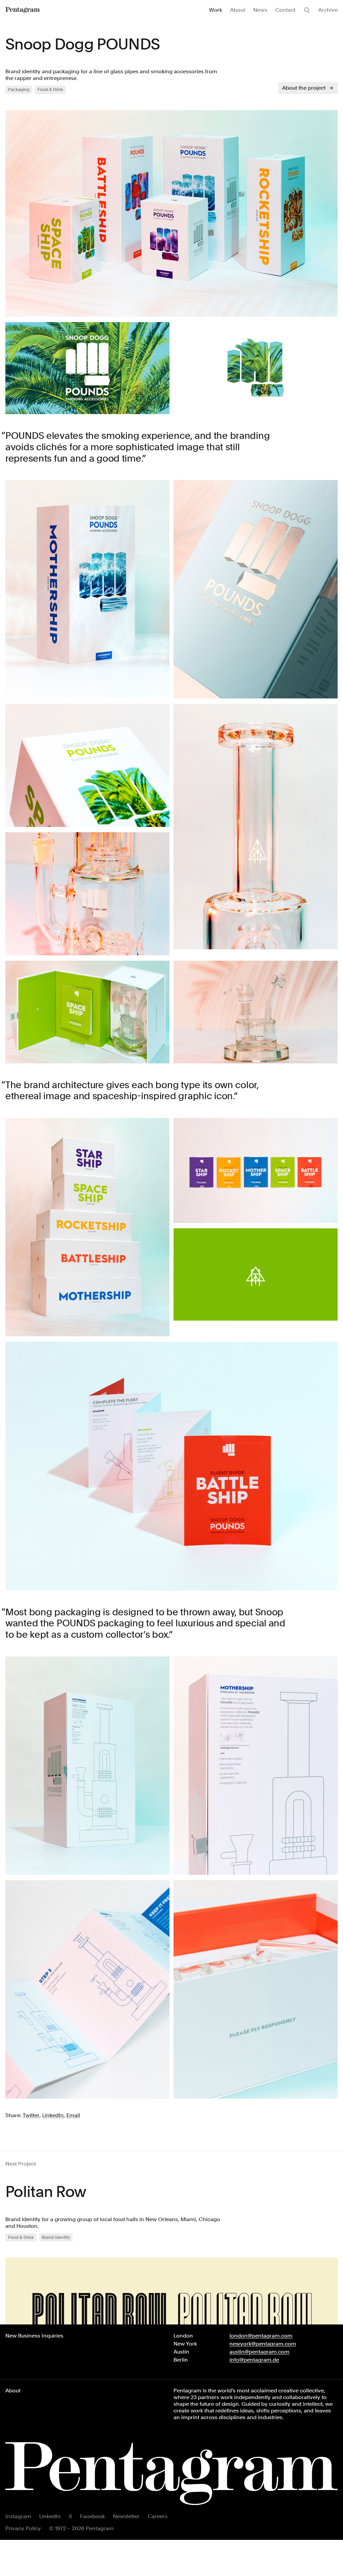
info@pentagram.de (254, 2360)
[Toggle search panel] (307, 10)
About (238, 10)
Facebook (92, 2516)
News (260, 10)
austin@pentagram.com (259, 2352)
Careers (158, 2516)
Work (216, 10)
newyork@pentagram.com (263, 2344)
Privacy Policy (23, 2528)
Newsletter (126, 2516)
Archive (328, 10)
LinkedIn (50, 2516)
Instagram (18, 2516)
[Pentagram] (23, 10)
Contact (285, 10)
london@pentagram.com (261, 2336)
